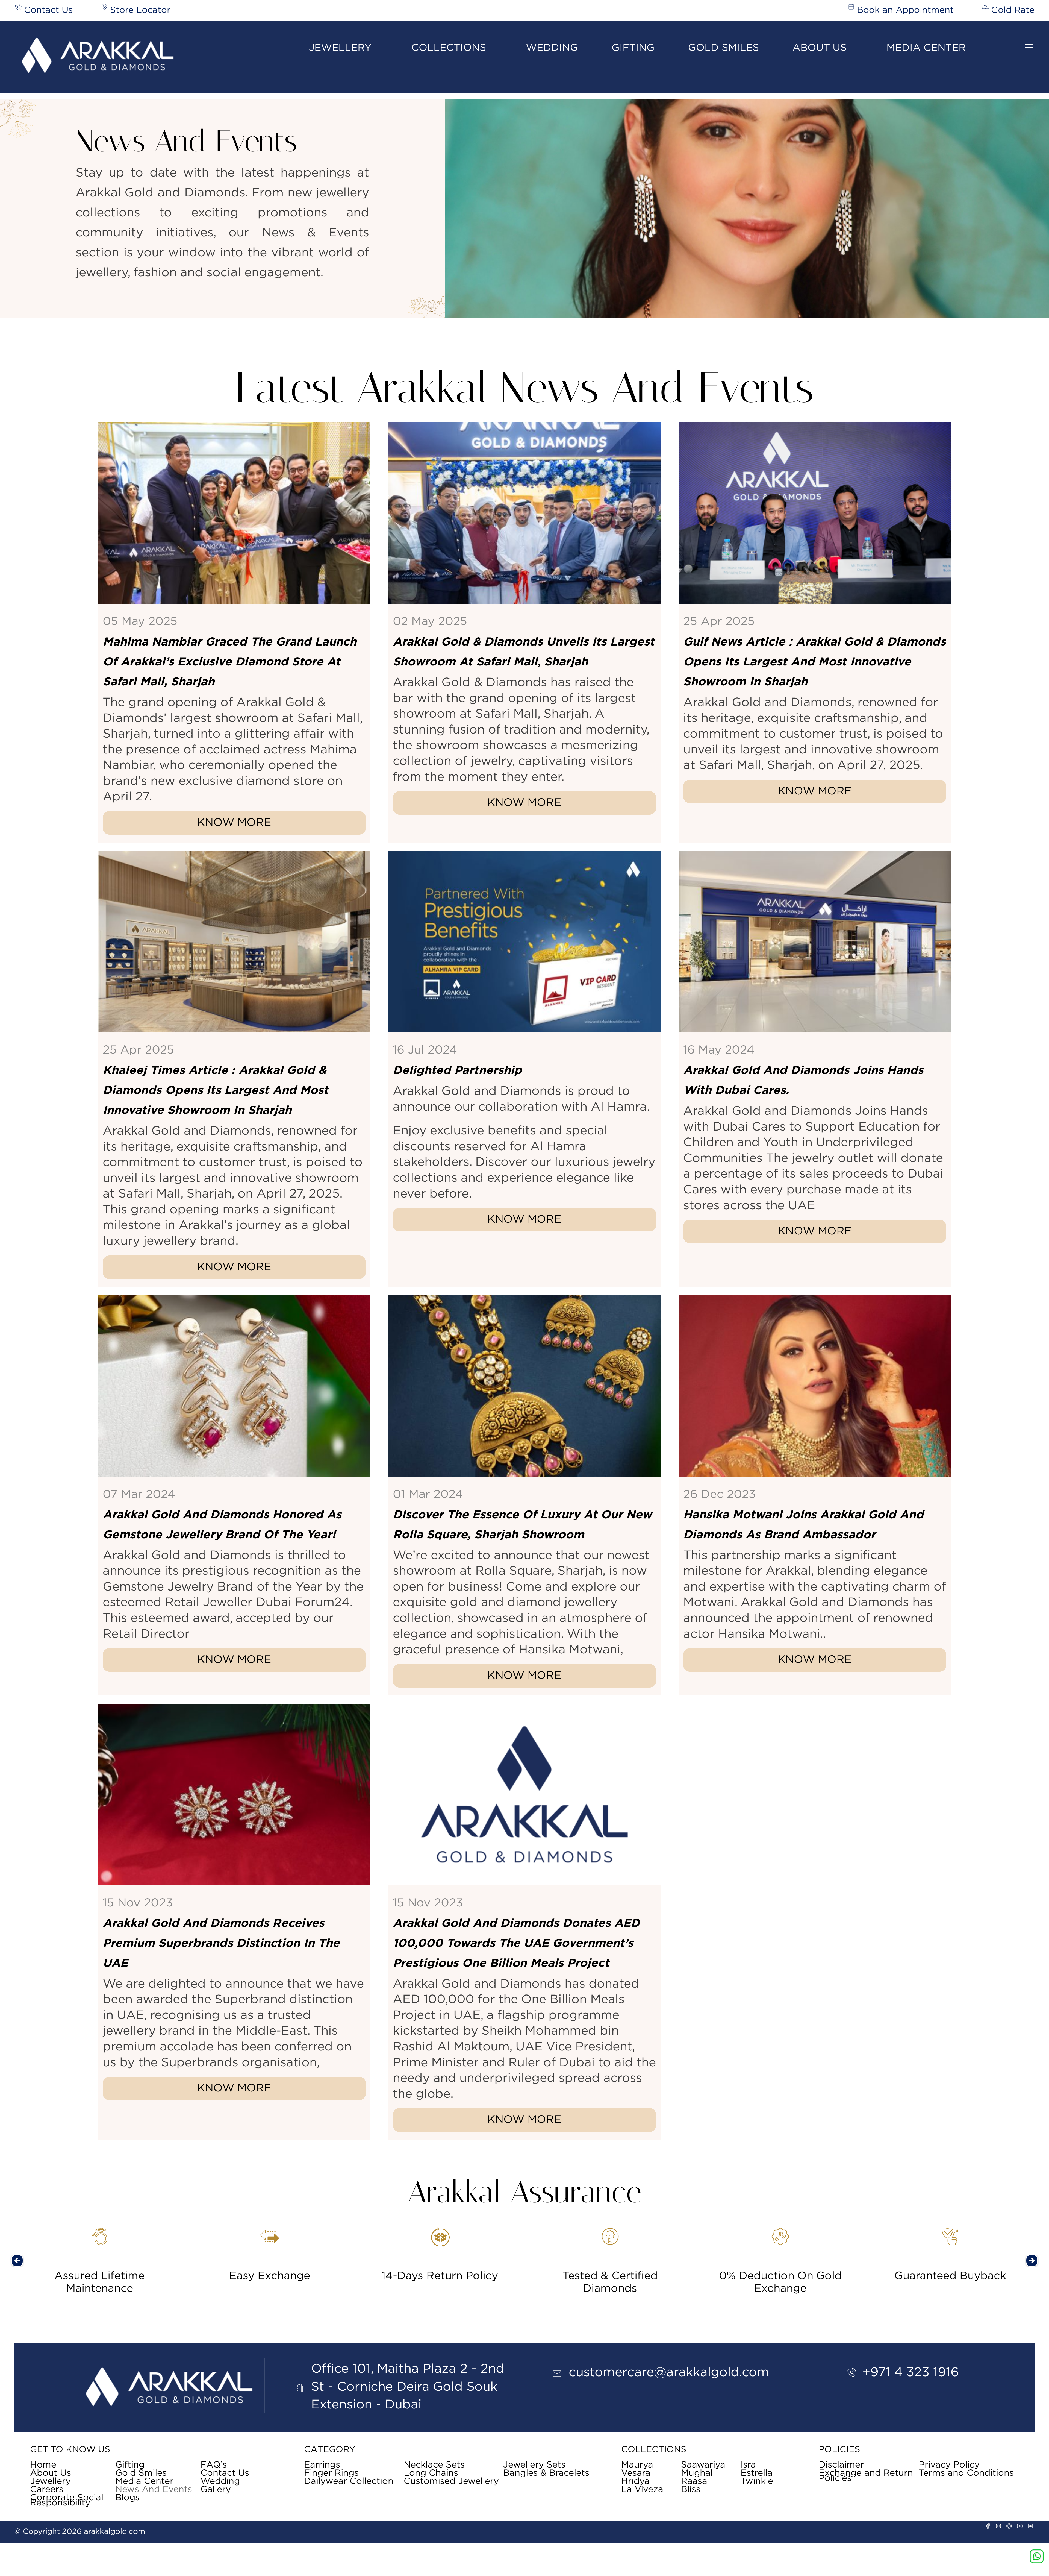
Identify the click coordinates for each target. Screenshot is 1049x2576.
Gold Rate (1013, 10)
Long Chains (431, 2473)
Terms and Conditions (966, 2473)
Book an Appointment (905, 10)
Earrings (322, 2465)
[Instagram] (998, 2526)
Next (1032, 2261)
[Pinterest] (1009, 2526)
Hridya (635, 2481)
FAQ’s (214, 2465)
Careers (47, 2490)
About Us (820, 48)
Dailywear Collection (349, 2481)
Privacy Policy (949, 2465)
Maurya (637, 2465)
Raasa (694, 2481)
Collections (449, 48)
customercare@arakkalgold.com (669, 2372)
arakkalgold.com (114, 2532)
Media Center (926, 48)
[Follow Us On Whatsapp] (1037, 2556)
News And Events (154, 2490)
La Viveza (642, 2490)
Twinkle (757, 2481)
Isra (748, 2465)
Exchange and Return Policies (866, 2476)
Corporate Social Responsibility (67, 2500)
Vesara (636, 2473)
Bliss (691, 2490)
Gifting (633, 48)
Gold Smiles (724, 48)
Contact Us (48, 10)
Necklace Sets (434, 2465)
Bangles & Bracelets (546, 2473)
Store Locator (140, 10)
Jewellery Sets (534, 2465)
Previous (17, 2261)
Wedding (552, 48)
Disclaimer (841, 2465)
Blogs (127, 2498)
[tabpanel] (100, 2255)
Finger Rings (331, 2473)
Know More (234, 823)
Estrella (757, 2473)
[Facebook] (988, 2526)
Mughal (697, 2473)
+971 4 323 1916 (911, 2372)
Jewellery (340, 48)
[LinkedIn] (1030, 2526)
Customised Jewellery (451, 2481)
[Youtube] (1020, 2526)
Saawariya (703, 2465)
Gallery (216, 2490)
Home (43, 2465)
